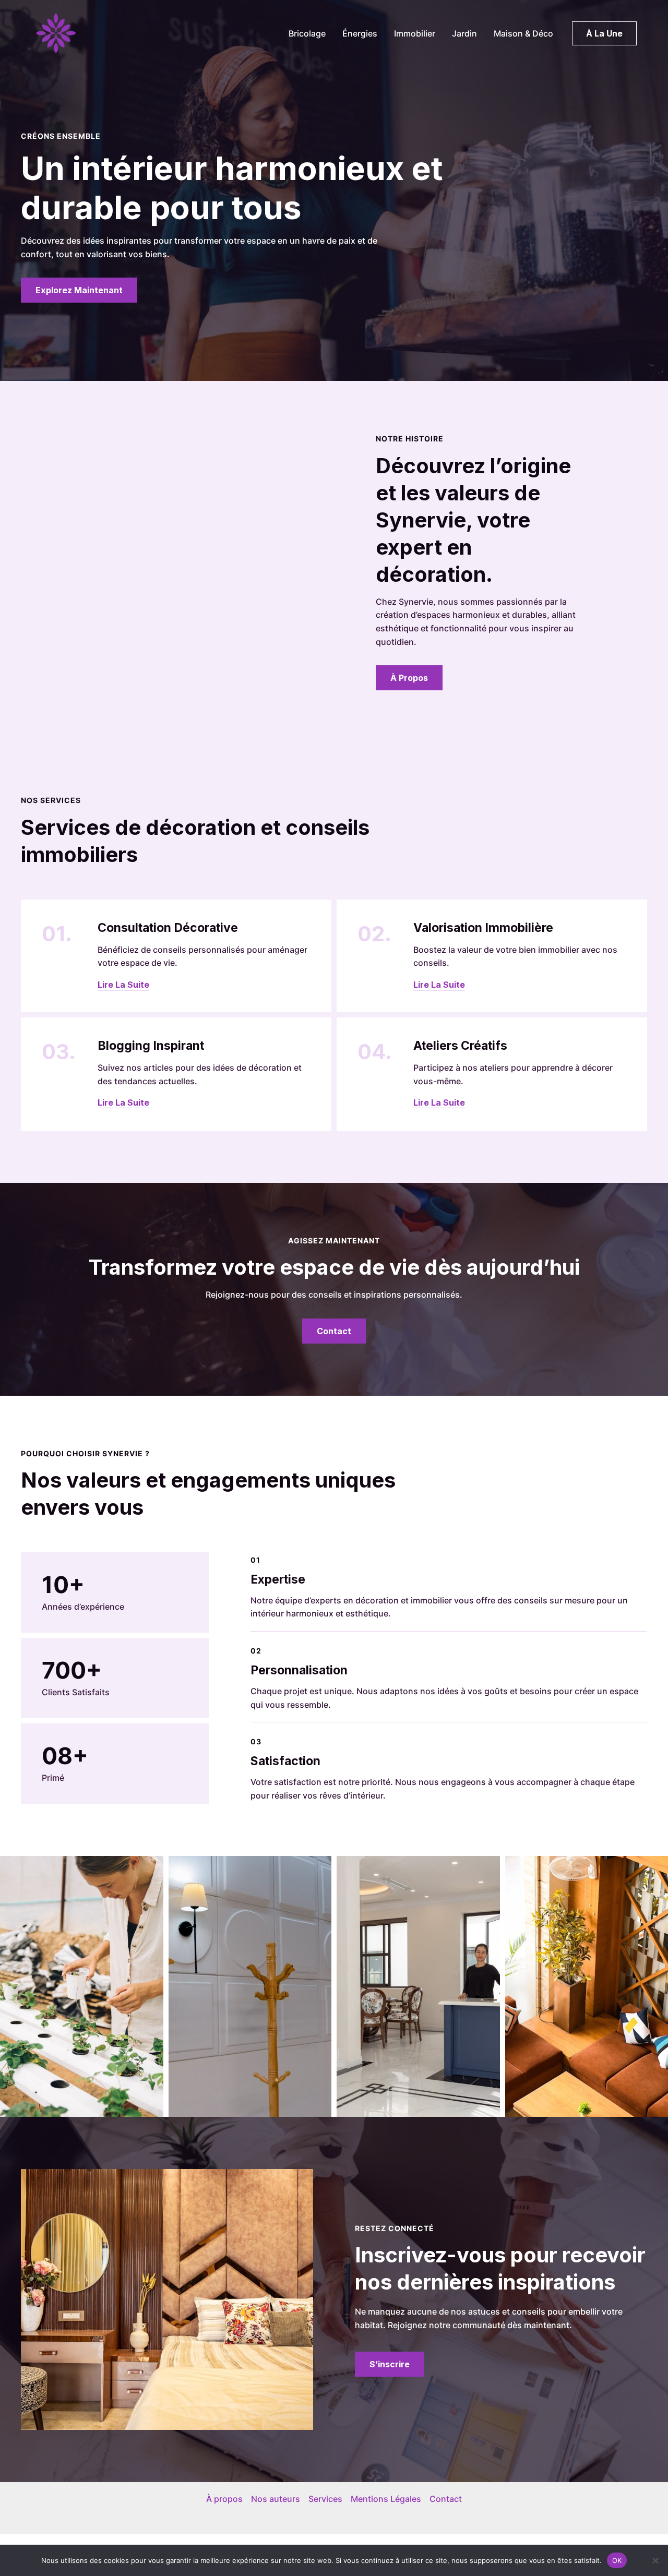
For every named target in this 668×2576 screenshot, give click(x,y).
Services (325, 2499)
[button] (604, 33)
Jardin (464, 33)
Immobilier (415, 33)
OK (617, 2560)
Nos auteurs (276, 2499)
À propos (224, 2499)
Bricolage (307, 33)
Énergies (360, 33)
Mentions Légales (386, 2499)
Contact (446, 2499)
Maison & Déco (523, 33)
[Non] (655, 2560)
